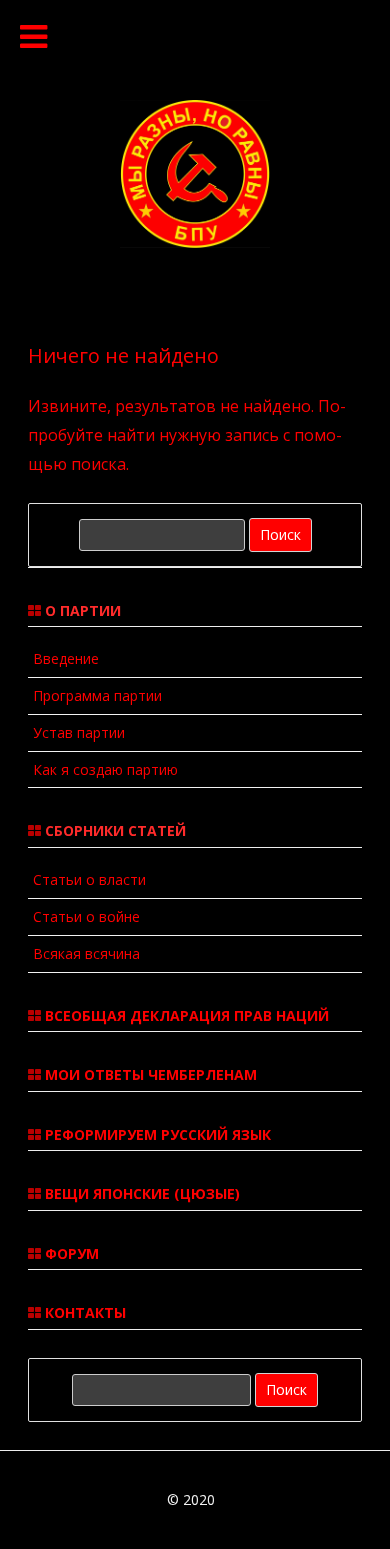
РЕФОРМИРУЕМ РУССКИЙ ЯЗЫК (156, 1134)
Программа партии (97, 695)
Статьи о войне (86, 916)
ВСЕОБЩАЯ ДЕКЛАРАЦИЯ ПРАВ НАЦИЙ (185, 1015)
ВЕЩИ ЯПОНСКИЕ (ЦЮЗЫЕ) (140, 1193)
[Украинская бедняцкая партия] (195, 242)
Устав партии (79, 732)
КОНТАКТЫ (83, 1312)
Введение (66, 658)
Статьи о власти (89, 879)
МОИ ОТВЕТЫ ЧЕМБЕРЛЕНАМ (149, 1074)
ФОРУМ (70, 1253)
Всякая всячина (86, 953)
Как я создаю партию (105, 769)
